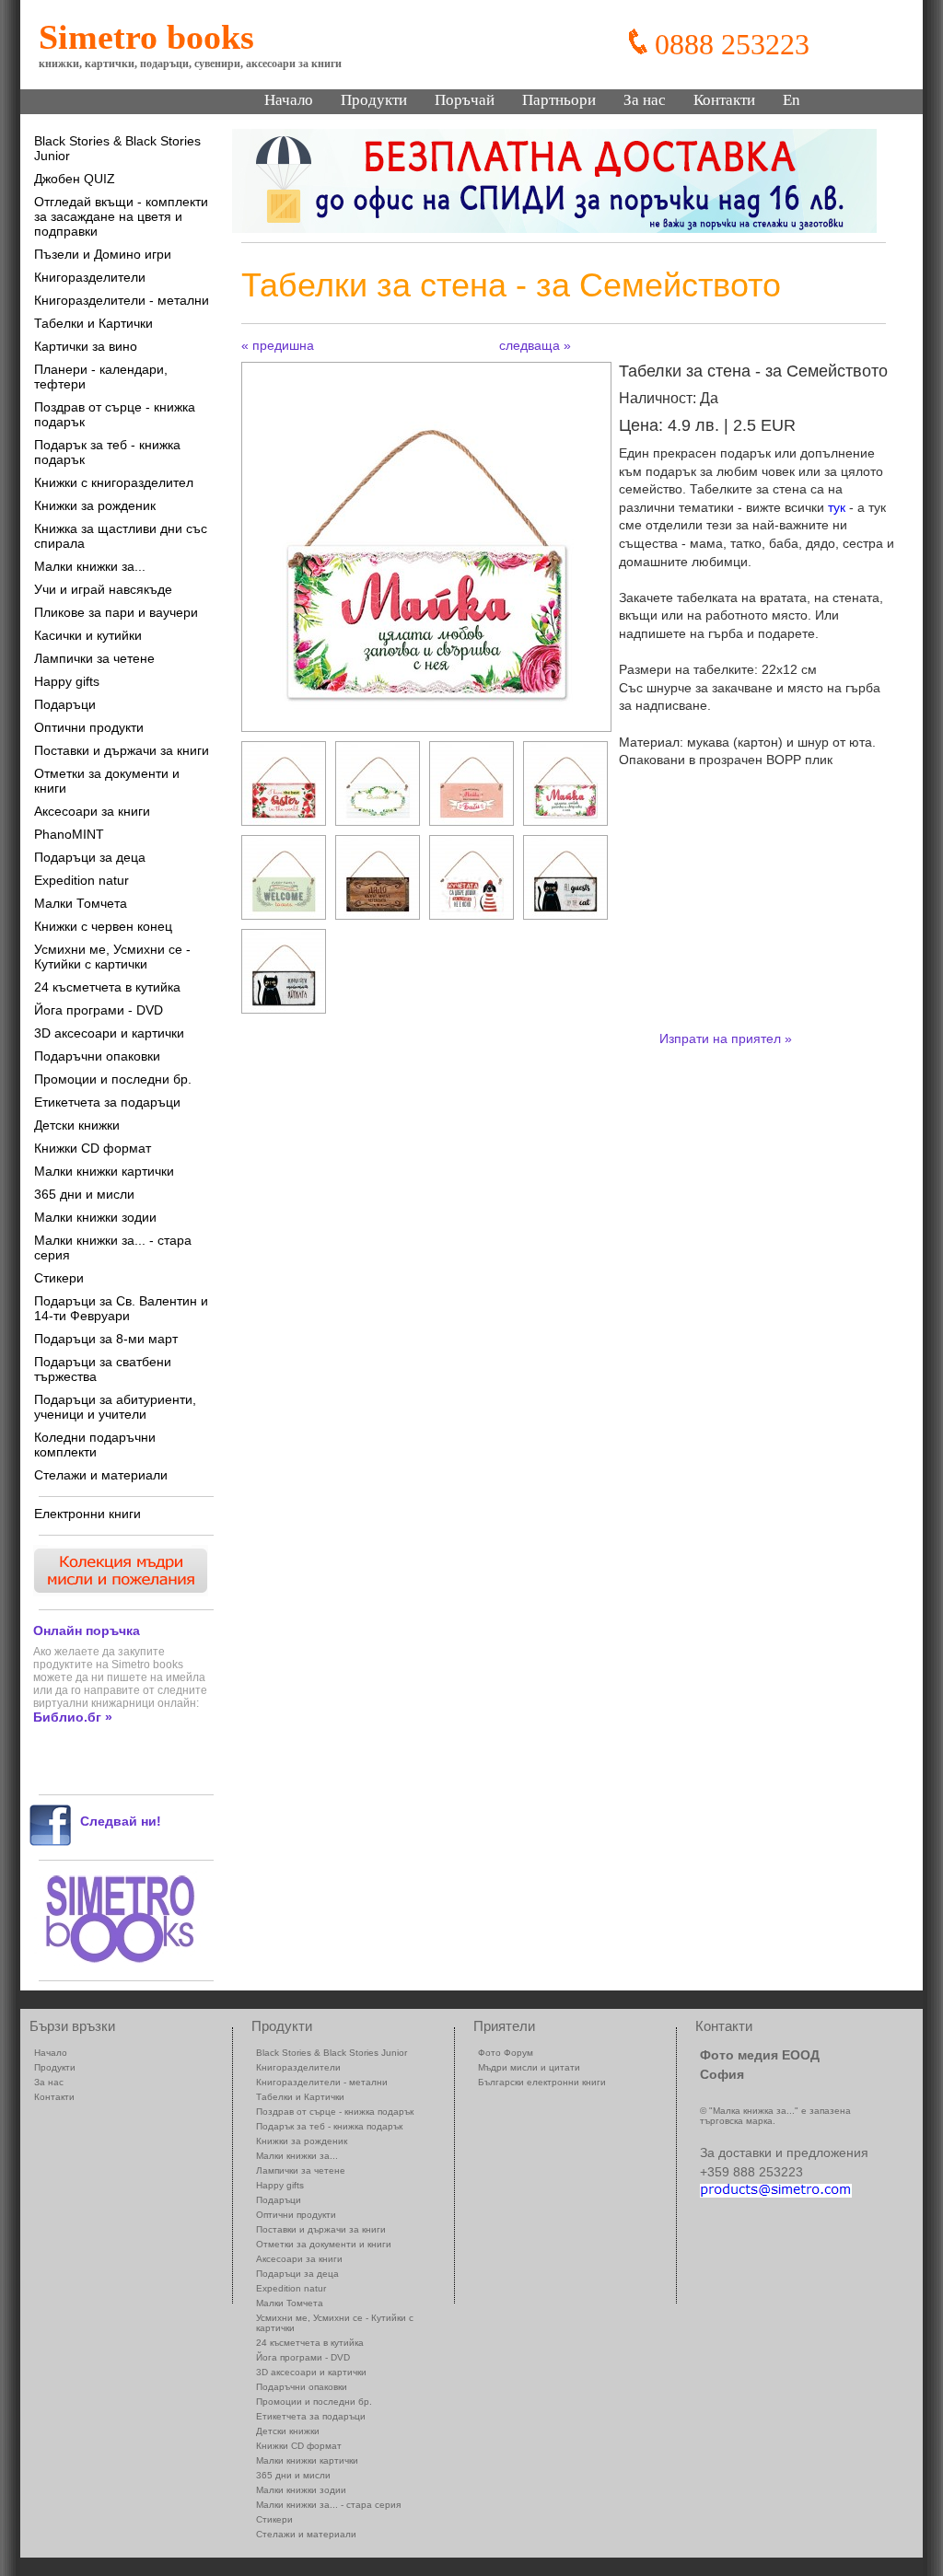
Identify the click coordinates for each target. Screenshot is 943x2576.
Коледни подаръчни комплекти (95, 1445)
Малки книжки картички (104, 1171)
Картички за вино (86, 346)
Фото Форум (506, 2053)
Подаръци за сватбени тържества (103, 1369)
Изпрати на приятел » (726, 1039)
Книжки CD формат (93, 1148)
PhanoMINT (69, 834)
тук (837, 507)
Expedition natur (81, 880)
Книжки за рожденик (95, 505)
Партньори (559, 100)
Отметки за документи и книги (107, 781)
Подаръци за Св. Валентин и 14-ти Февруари (121, 1308)
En (792, 100)
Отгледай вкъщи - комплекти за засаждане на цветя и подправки (121, 216)
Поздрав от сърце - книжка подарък (115, 414)
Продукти (374, 100)
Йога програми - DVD (99, 1010)
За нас (645, 100)
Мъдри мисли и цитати (529, 2067)
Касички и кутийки (88, 635)
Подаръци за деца (90, 857)
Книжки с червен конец (103, 926)
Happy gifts (67, 681)
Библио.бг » (73, 1717)
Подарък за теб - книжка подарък (107, 452)
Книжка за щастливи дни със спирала (121, 536)
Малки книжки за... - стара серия (113, 1247)
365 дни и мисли (84, 1194)
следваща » (535, 345)
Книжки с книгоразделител (114, 482)
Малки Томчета (81, 903)
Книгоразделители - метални (122, 300)
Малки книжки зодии (95, 1217)
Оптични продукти (89, 727)
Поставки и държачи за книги (122, 750)
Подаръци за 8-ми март (106, 1339)
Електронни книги (87, 1514)
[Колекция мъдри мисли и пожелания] (119, 1591)
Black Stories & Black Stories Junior (117, 148)
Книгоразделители (90, 277)
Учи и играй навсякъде (103, 589)
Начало (289, 100)
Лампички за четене (94, 658)
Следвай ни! (121, 1821)
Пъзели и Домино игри (103, 254)
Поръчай (465, 100)
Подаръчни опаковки (97, 1056)
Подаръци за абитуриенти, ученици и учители (115, 1407)
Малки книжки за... (90, 566)
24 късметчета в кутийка (107, 987)
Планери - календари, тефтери (101, 377)
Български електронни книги (542, 2082)
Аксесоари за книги (92, 811)
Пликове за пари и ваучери (116, 612)
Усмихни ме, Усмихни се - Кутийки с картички (112, 957)
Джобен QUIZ (75, 179)
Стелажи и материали (101, 1475)
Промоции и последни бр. (113, 1079)
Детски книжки (77, 1125)
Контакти (724, 100)
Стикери (59, 1278)
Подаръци (65, 704)
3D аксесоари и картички (109, 1033)
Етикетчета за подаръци (107, 1102)
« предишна (278, 345)
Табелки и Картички (93, 323)
